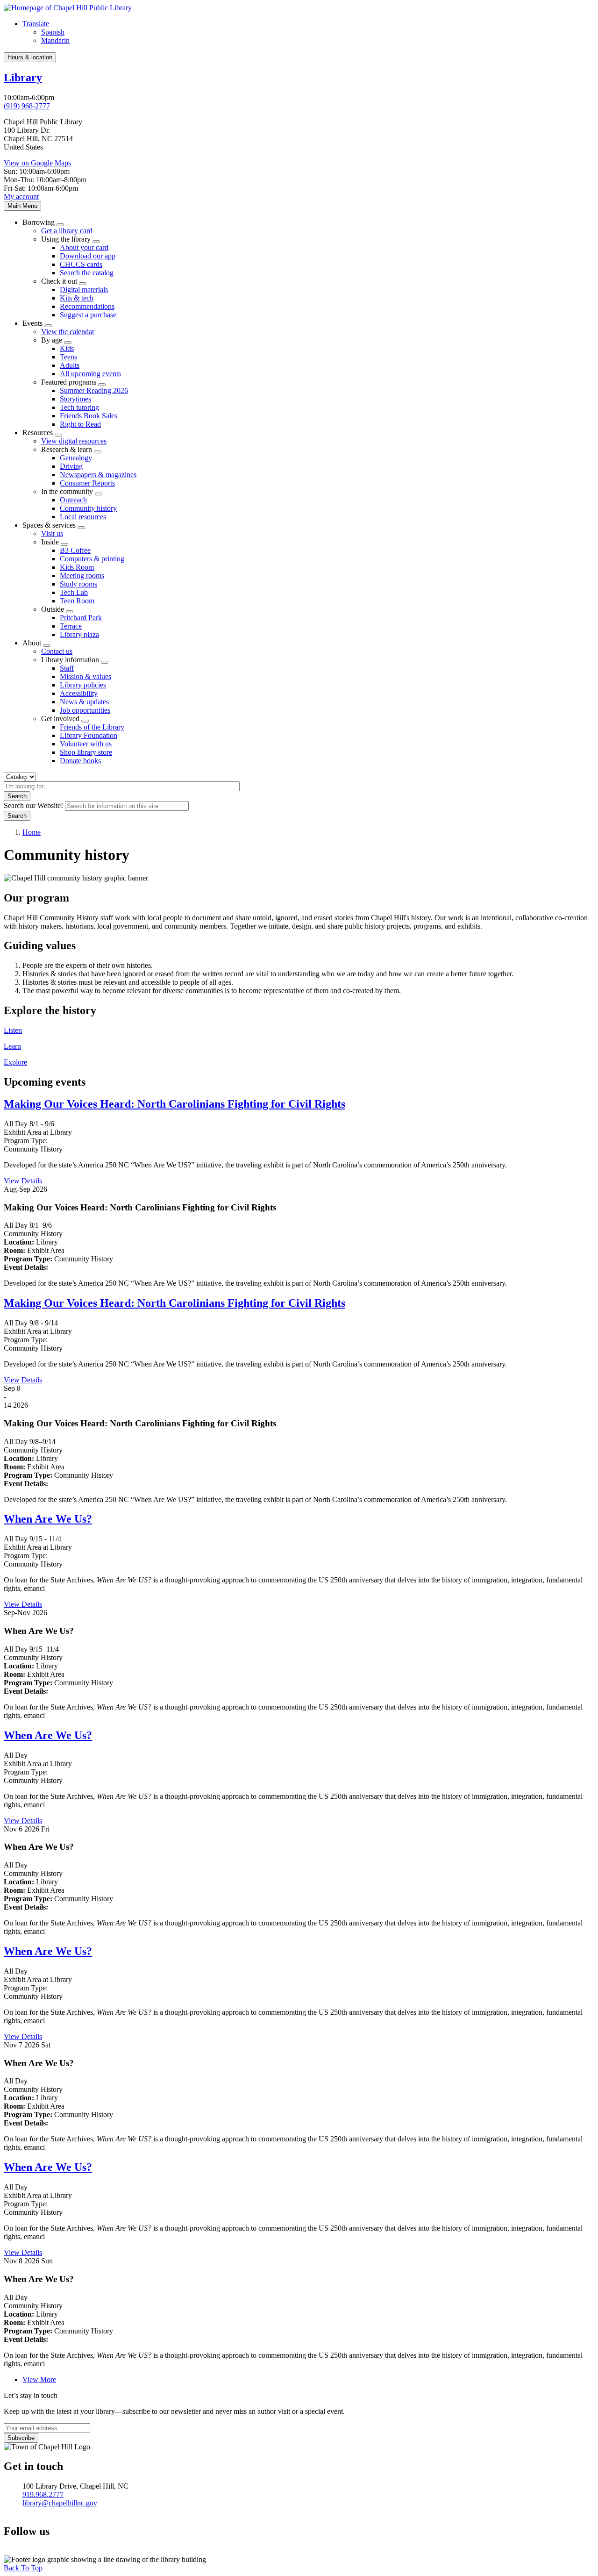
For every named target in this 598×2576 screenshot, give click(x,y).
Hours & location (30, 57)
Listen (13, 1030)
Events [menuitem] (32, 323)
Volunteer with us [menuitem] (86, 744)
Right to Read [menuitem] (80, 424)
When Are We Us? (48, 1519)
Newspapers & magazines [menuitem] (98, 475)
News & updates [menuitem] (84, 702)
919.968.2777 (43, 2494)
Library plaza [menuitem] (79, 634)
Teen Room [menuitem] (77, 601)
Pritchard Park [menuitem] (81, 618)
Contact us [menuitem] (57, 651)
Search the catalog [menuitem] (87, 273)
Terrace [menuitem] (71, 626)
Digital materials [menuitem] (84, 290)
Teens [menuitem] (68, 357)
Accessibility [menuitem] (79, 693)
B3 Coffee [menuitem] (75, 550)
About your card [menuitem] (84, 247)
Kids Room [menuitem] (77, 567)
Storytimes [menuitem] (75, 399)
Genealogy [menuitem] (76, 458)
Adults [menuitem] (70, 365)
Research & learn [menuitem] (67, 449)
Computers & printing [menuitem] (92, 559)
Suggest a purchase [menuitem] (88, 315)
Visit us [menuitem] (52, 533)
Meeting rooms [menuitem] (82, 576)
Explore (15, 1062)
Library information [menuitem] (70, 660)
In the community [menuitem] (67, 491)
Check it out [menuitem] (59, 281)
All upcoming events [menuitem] (90, 374)
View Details (23, 1181)
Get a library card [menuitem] (67, 231)
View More (39, 2379)
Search (17, 796)
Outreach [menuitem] (73, 500)
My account (21, 197)
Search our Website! (33, 805)
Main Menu (22, 206)
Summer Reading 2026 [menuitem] (94, 390)
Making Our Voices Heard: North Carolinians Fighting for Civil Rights (174, 1104)
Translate (36, 24)
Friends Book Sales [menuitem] (89, 416)
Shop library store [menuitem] (86, 752)
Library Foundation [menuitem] (89, 735)
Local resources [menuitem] (83, 517)
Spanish (53, 32)
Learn (12, 1046)
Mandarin (55, 40)
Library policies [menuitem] (83, 685)
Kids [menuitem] (67, 348)
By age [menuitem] (52, 340)
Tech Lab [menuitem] (74, 592)
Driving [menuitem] (71, 466)
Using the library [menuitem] (66, 239)
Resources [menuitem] (38, 433)
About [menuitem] (32, 643)
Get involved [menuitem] (60, 719)
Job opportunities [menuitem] (85, 710)
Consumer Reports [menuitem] (87, 483)
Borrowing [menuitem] (39, 222)
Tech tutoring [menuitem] (79, 407)
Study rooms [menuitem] (78, 584)
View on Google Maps (37, 163)
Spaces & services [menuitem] (49, 525)
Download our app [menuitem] (88, 256)
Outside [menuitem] (53, 609)
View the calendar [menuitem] (68, 332)
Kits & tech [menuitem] (77, 298)
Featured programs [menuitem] (69, 382)
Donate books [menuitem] (80, 761)
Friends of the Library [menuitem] (92, 727)
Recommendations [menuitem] (87, 306)
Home (32, 832)
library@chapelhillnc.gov (60, 2503)
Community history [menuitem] (88, 508)
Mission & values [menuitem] (85, 676)
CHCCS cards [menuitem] (81, 264)
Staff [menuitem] (67, 668)
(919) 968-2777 (27, 106)
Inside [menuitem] (50, 542)
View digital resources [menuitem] (74, 441)
